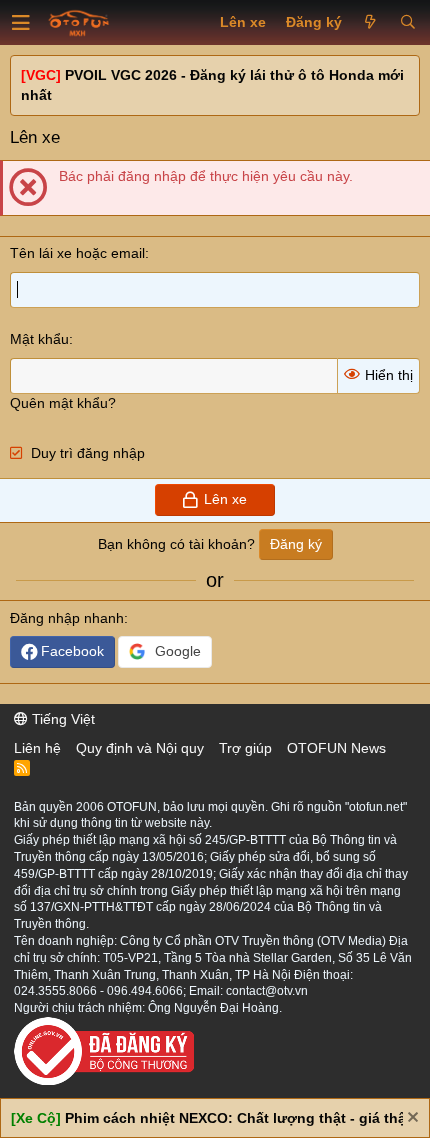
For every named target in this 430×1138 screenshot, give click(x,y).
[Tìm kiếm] (407, 23)
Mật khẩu (39, 339)
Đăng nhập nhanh (67, 618)
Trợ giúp (245, 748)
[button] (21, 23)
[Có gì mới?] (370, 23)
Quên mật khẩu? (63, 403)
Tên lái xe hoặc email (77, 253)
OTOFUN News (336, 748)
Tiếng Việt (61, 719)
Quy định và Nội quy (140, 748)
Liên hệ (37, 748)
